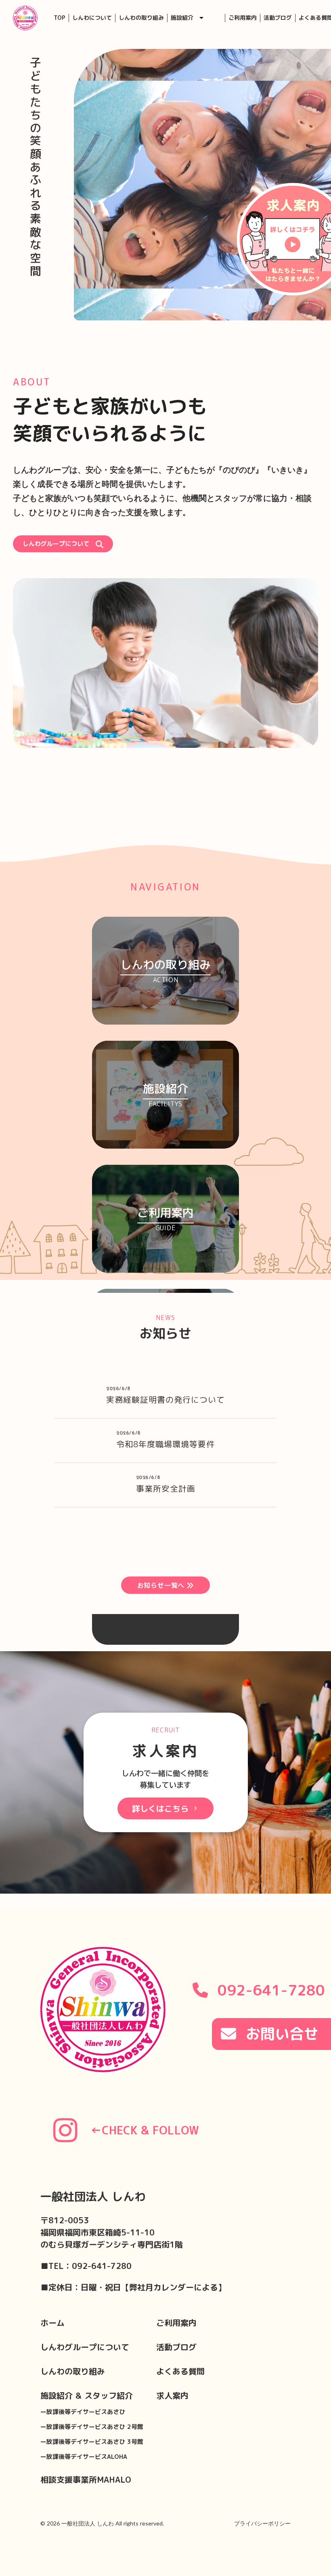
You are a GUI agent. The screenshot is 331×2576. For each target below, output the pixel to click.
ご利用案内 (243, 18)
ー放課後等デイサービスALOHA (84, 2457)
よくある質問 (180, 2371)
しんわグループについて (85, 2347)
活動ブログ (278, 18)
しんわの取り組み (141, 18)
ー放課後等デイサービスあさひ (83, 2412)
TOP (60, 18)
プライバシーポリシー (262, 2523)
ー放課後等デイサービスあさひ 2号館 (92, 2427)
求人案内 (172, 2395)
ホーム (52, 2323)
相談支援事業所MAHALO (86, 2479)
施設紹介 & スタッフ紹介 (87, 2395)
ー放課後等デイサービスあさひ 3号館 (92, 2442)
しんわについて (92, 18)
